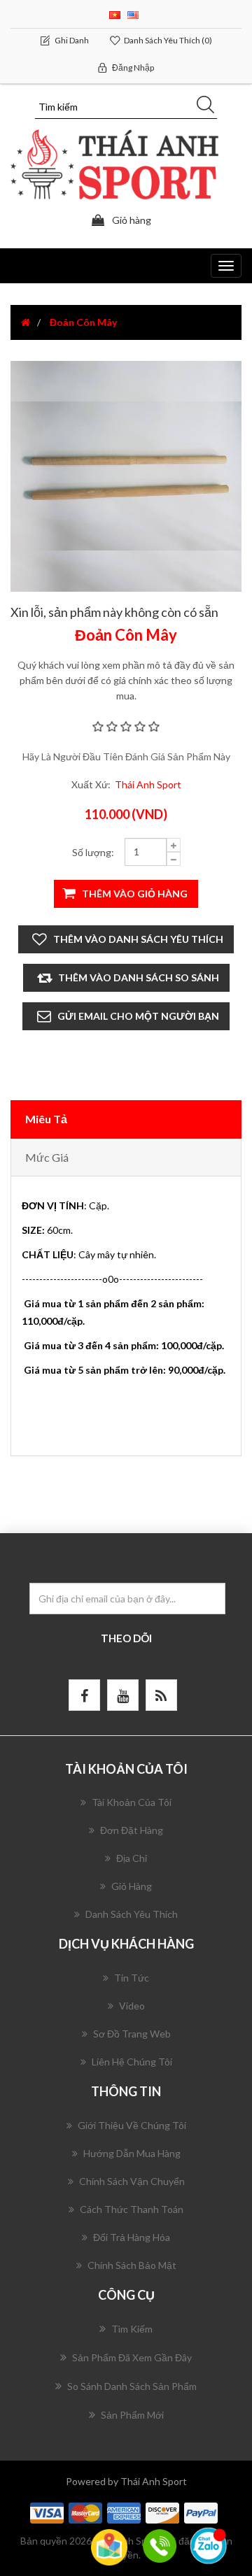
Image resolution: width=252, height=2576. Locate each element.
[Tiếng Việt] (115, 14)
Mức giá (47, 1157)
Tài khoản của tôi (132, 1802)
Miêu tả (46, 1119)
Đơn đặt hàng (132, 1830)
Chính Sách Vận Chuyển (132, 2181)
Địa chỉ (132, 1858)
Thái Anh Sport (148, 784)
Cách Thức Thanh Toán (132, 2209)
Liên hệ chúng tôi (132, 2062)
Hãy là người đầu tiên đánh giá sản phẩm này (126, 756)
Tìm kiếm (132, 2329)
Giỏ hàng (132, 1886)
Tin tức (132, 1978)
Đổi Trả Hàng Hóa (132, 2237)
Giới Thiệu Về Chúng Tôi (132, 2125)
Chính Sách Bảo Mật (132, 2265)
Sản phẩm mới (132, 2415)
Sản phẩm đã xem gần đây (132, 2357)
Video (132, 2006)
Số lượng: (93, 852)
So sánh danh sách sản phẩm (132, 2386)
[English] (133, 14)
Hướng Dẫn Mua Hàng (132, 2153)
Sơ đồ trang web (132, 2034)
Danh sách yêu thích (132, 1914)
